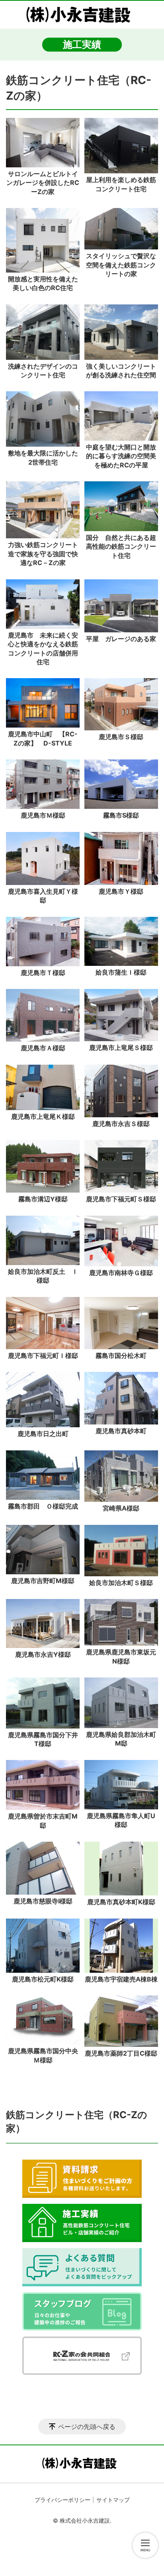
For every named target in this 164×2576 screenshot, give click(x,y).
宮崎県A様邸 (121, 1508)
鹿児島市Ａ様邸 (43, 1048)
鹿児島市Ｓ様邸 (121, 737)
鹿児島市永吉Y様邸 (43, 1654)
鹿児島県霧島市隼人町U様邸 (121, 1820)
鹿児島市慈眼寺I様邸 (43, 1901)
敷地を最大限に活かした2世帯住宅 (43, 457)
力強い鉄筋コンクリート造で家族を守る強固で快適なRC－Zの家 (43, 554)
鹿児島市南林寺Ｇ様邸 (121, 1273)
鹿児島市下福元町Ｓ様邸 (121, 1199)
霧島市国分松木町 (121, 1356)
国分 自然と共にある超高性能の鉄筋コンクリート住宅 (121, 546)
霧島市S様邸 (121, 815)
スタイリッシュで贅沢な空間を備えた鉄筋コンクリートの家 (121, 265)
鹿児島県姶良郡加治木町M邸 (121, 1739)
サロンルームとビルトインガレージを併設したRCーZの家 (43, 183)
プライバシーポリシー (62, 2500)
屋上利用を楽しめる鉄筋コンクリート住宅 (121, 184)
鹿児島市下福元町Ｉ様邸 (44, 1356)
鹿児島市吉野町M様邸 (43, 1581)
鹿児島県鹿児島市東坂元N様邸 (121, 1656)
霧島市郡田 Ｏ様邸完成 (43, 1506)
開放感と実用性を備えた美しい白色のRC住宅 (43, 283)
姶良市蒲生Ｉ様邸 (121, 972)
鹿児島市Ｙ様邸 (121, 891)
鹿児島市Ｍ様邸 (43, 815)
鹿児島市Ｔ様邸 (43, 973)
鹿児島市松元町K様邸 (43, 1979)
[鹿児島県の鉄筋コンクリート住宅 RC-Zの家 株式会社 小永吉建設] (82, 15)
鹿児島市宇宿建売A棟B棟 (121, 1979)
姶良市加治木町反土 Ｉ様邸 (43, 1276)
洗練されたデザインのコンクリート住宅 (43, 371)
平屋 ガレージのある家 (121, 639)
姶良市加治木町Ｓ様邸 (121, 1583)
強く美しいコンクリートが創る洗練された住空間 (121, 371)
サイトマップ (113, 2500)
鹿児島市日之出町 (43, 1434)
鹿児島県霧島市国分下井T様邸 (43, 1739)
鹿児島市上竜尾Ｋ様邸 (43, 1116)
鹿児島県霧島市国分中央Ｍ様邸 (43, 2055)
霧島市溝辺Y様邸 (43, 1199)
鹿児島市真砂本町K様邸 (121, 1902)
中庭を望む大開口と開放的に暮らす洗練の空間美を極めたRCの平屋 (121, 456)
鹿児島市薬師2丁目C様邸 (121, 2053)
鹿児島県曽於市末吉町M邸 (43, 1821)
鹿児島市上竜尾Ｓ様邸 (121, 1048)
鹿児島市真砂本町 (121, 1431)
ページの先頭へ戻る (87, 2427)
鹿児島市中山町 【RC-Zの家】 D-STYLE (43, 738)
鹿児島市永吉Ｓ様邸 (121, 1124)
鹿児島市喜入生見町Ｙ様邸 (43, 896)
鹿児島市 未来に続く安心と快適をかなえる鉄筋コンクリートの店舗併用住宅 (43, 648)
